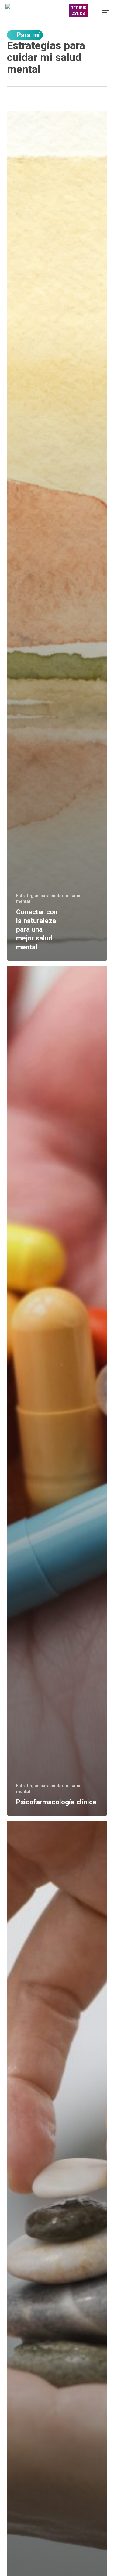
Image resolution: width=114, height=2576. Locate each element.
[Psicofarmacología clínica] (57, 1391)
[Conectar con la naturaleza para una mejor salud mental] (57, 536)
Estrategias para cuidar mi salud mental (49, 899)
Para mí (28, 35)
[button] (105, 11)
